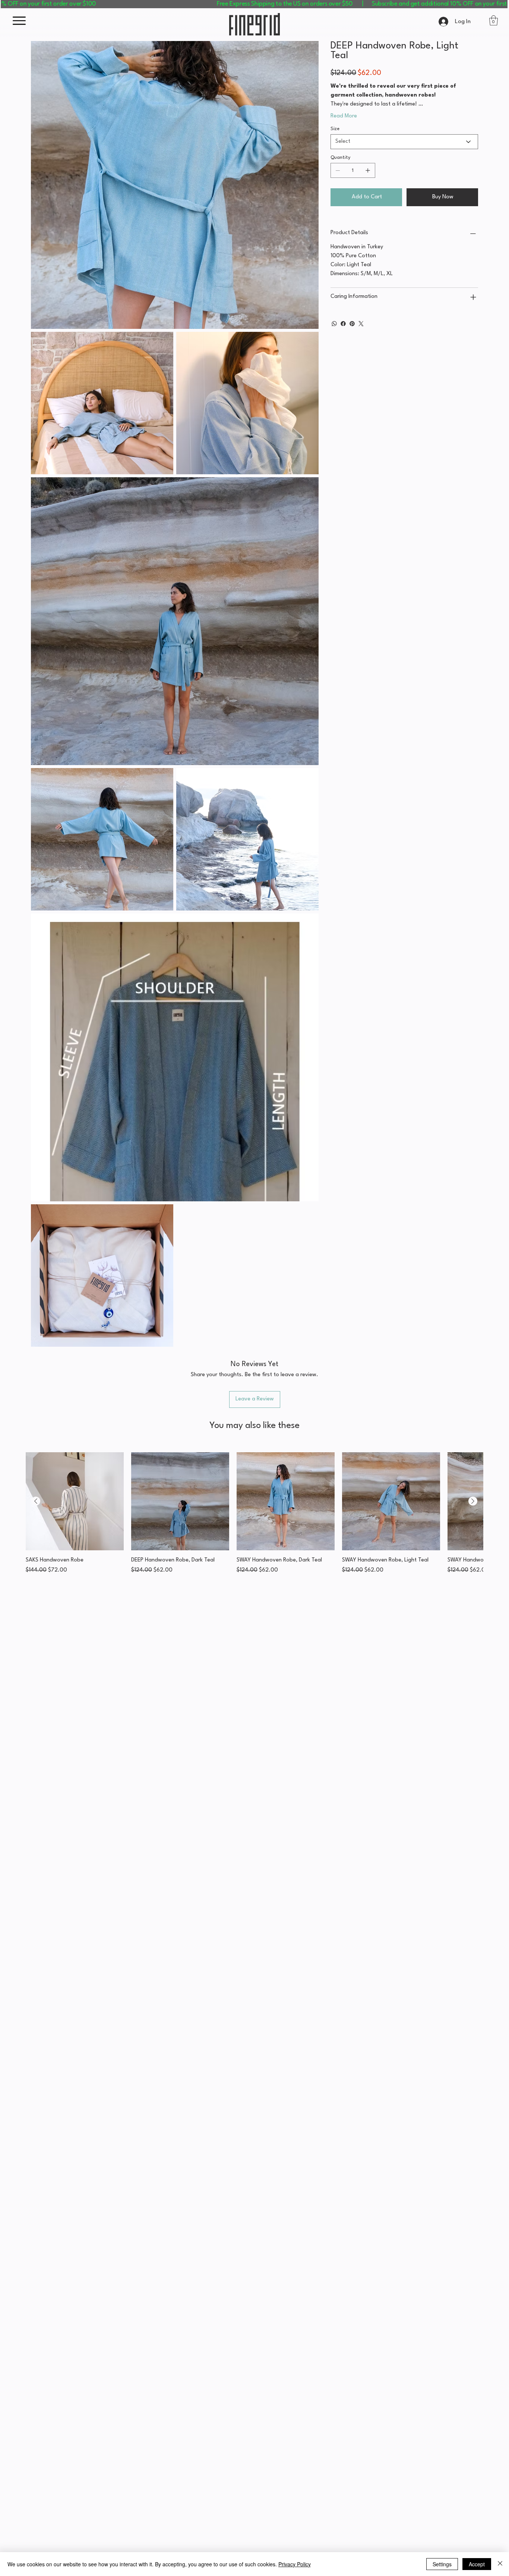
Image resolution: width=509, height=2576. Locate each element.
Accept (477, 2564)
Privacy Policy (295, 2564)
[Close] (500, 2564)
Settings (442, 2564)
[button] (368, 1221)
